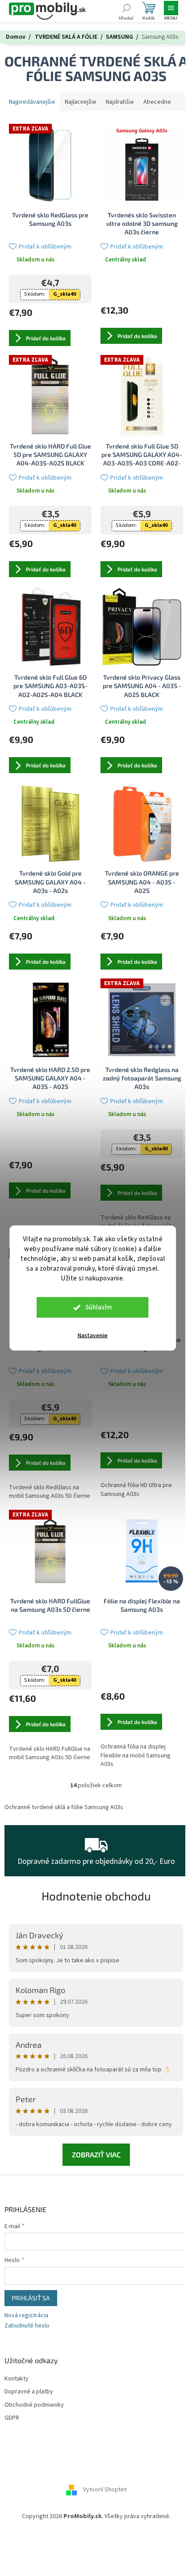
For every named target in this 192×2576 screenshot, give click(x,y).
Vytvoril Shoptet (105, 2490)
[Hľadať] (126, 11)
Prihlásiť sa (31, 2298)
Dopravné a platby (29, 2392)
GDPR (12, 2418)
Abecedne (157, 102)
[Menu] (171, 11)
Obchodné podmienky (34, 2405)
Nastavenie (93, 1336)
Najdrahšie (120, 102)
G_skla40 (65, 294)
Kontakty (17, 2379)
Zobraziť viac (96, 2154)
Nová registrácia (26, 2316)
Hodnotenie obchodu (96, 1896)
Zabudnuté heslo (27, 2326)
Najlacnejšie (81, 102)
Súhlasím (99, 1307)
